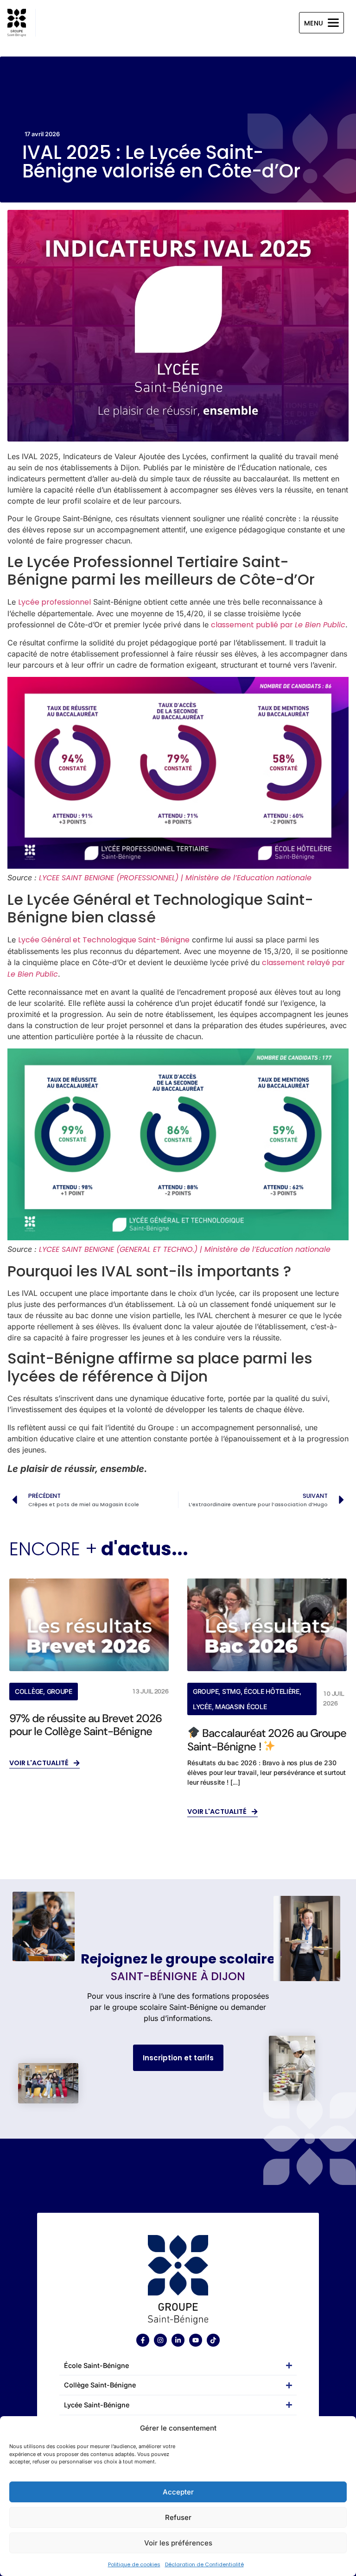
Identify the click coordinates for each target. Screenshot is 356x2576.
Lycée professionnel (54, 602)
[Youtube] (196, 2340)
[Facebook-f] (143, 2340)
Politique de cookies (134, 2564)
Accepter (178, 2492)
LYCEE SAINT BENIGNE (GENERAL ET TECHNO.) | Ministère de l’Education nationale (185, 1249)
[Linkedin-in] (178, 2340)
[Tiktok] (213, 2340)
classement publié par (278, 625)
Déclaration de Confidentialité (204, 2564)
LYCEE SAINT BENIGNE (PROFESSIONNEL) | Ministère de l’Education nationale (175, 878)
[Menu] (333, 23)
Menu (314, 23)
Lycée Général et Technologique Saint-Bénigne (104, 940)
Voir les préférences (178, 2543)
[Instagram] (160, 2340)
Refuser (178, 2517)
